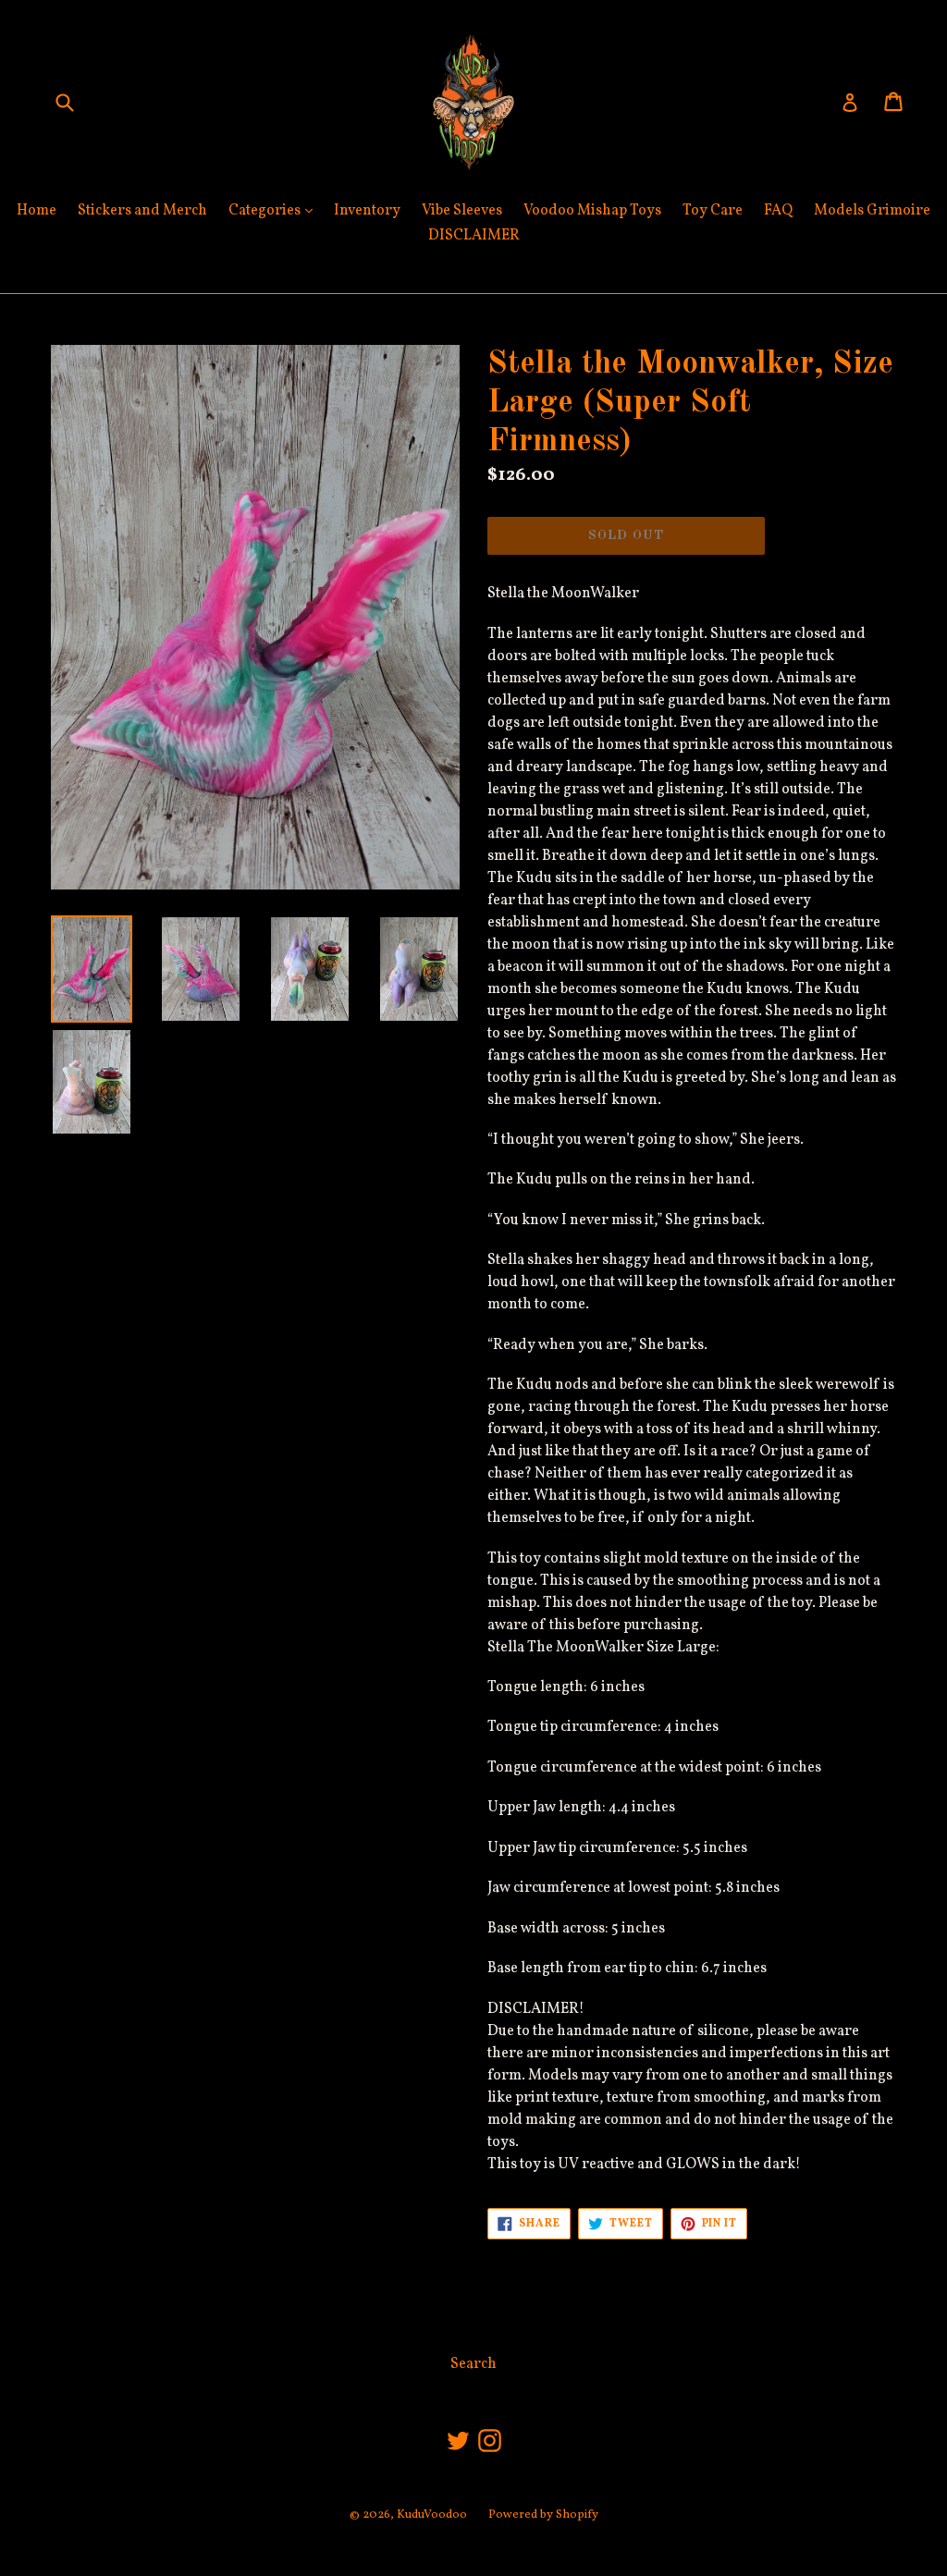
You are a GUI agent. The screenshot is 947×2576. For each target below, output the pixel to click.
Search (473, 2364)
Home (37, 211)
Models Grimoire (872, 211)
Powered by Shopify (543, 2515)
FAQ (778, 211)
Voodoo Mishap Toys (592, 211)
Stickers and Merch (142, 211)
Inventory (367, 211)
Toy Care (713, 211)
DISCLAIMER (474, 236)
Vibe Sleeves (462, 211)
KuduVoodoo (432, 2515)
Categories (275, 210)
